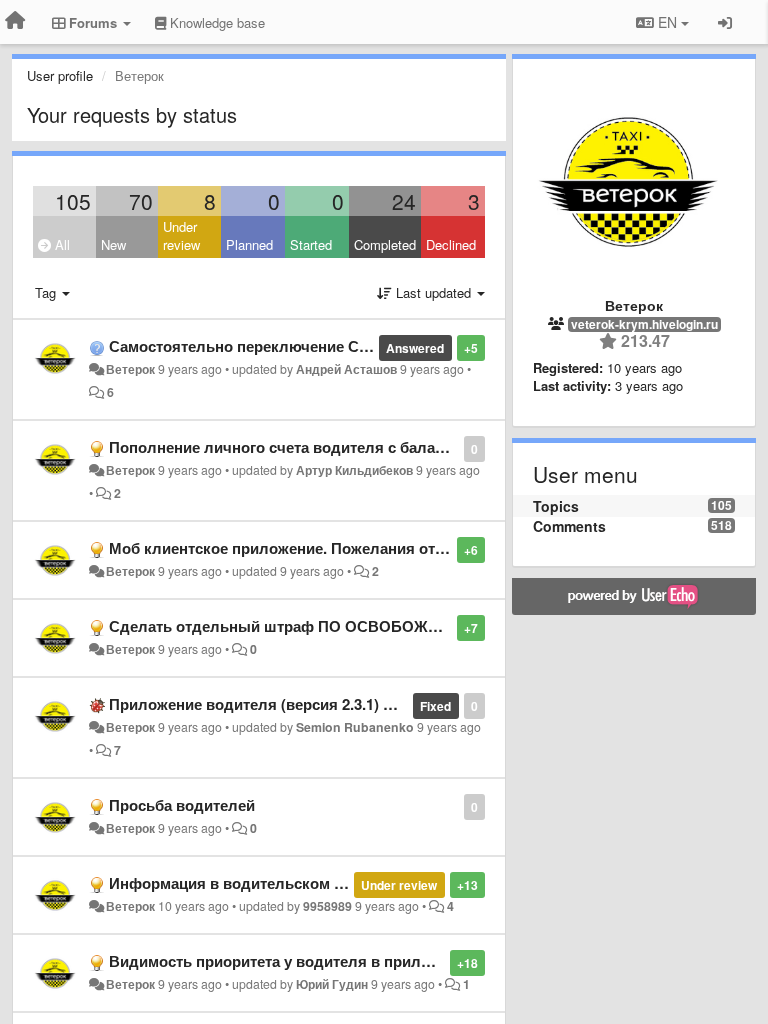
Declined (451, 244)
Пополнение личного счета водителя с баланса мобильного (331, 447)
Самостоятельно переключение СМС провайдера (292, 346)
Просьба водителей (182, 805)
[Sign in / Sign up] (725, 22)
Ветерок (130, 369)
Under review (181, 236)
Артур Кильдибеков (354, 470)
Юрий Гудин (332, 984)
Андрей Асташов (346, 369)
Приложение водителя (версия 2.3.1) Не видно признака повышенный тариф (393, 704)
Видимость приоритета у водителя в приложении (292, 961)
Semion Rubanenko (355, 727)
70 (141, 201)
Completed (385, 244)
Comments (569, 526)
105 (73, 201)
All (60, 244)
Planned (249, 244)
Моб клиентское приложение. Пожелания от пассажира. (315, 548)
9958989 (327, 906)
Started (311, 244)
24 (404, 201)
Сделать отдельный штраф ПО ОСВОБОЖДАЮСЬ (298, 626)
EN (667, 22)
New (113, 244)
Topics (556, 506)
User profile (60, 75)
